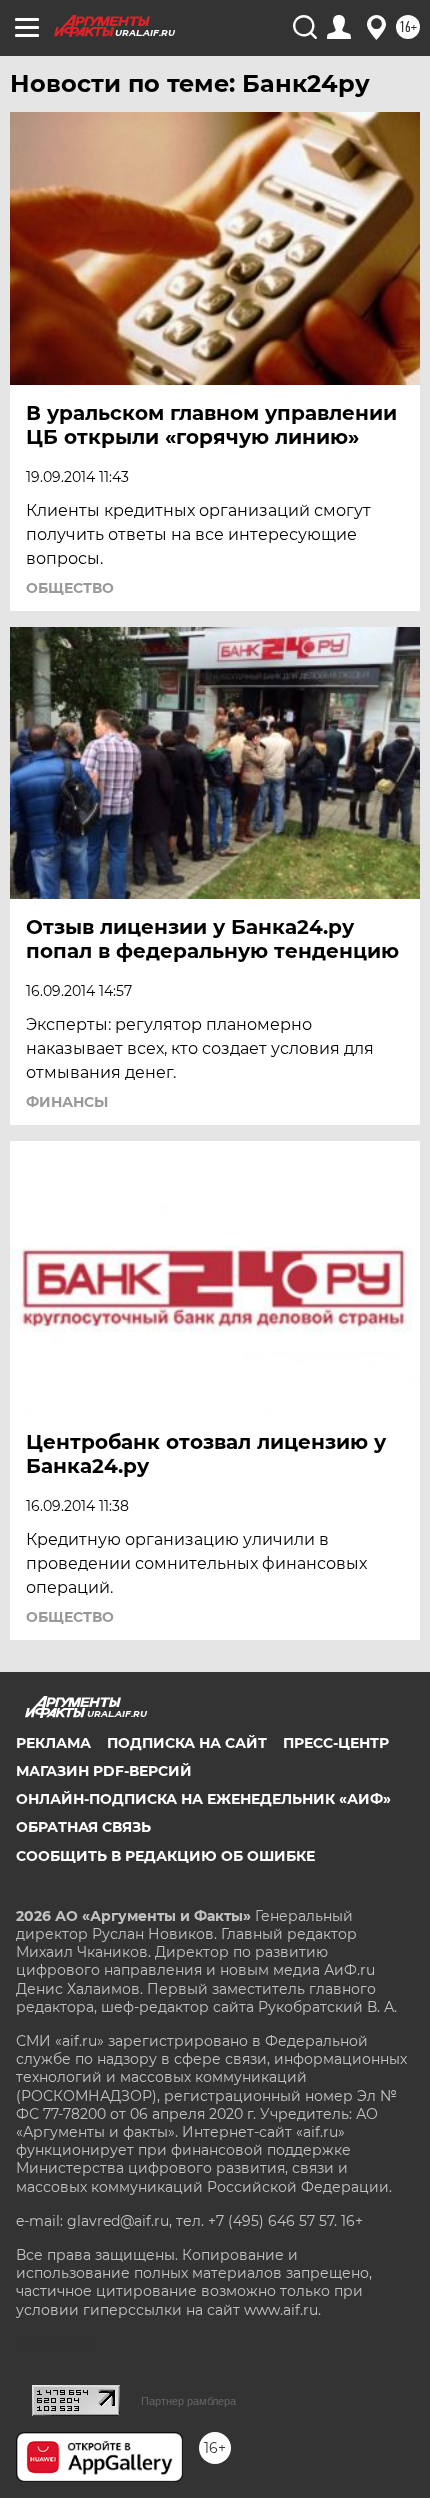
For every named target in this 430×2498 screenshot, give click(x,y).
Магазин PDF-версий (104, 1771)
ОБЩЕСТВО (70, 588)
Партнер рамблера (188, 2401)
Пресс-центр (336, 1743)
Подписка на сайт (187, 1743)
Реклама (53, 1743)
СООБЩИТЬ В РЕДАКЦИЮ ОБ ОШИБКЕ (165, 1856)
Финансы (67, 1102)
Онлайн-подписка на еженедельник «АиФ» (203, 1799)
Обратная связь (83, 1827)
